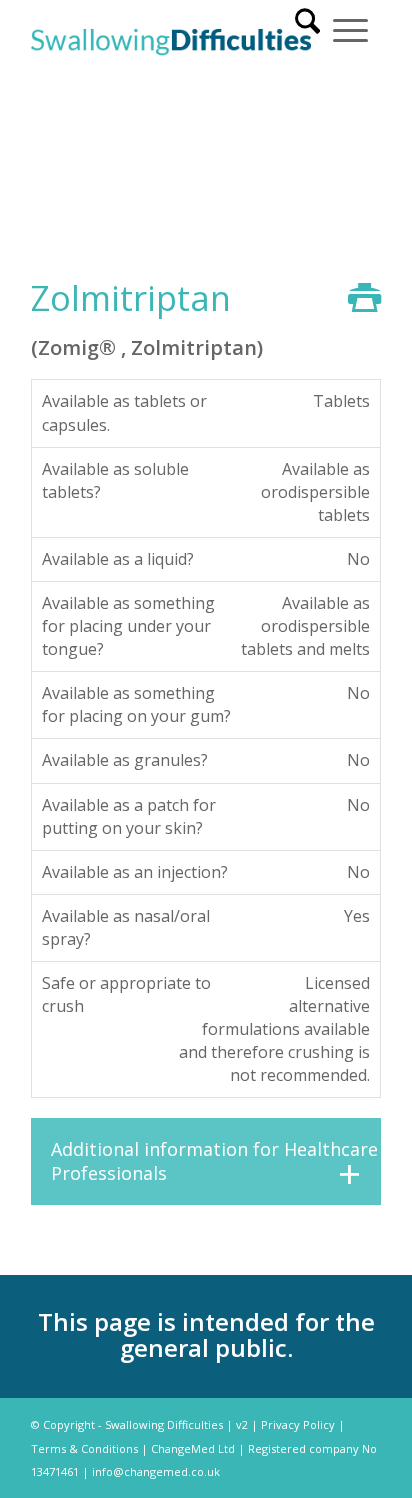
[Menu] (350, 28)
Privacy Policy (298, 1424)
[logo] (171, 40)
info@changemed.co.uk (156, 1471)
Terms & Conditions (84, 1448)
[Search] (307, 28)
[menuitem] (307, 28)
